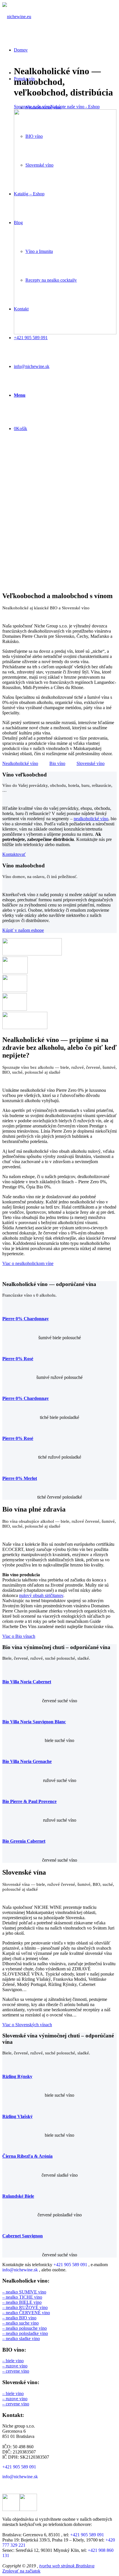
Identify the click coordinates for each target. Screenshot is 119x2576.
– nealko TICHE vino (22, 2297)
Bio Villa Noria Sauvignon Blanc (34, 1722)
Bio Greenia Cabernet (24, 1841)
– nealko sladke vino (21, 2339)
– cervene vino (16, 2371)
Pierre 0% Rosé (18, 1359)
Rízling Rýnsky (17, 2076)
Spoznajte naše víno (32, 107)
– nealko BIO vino (19, 2318)
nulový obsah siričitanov (41, 1595)
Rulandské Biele (18, 2196)
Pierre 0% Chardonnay (26, 1319)
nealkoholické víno (91, 819)
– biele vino (13, 2361)
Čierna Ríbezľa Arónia (27, 2156)
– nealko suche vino (21, 2323)
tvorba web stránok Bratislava (67, 2566)
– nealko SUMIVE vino (24, 2292)
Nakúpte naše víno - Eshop (75, 107)
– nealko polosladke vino (25, 2333)
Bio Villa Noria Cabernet (27, 1682)
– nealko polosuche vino (25, 2328)
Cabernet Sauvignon (23, 2236)
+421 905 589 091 (70, 2265)
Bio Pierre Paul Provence (29, 1801)
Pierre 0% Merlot (20, 1478)
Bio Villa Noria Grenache (27, 1761)
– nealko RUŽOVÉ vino (25, 2307)
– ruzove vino (15, 2366)
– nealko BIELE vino (22, 2302)
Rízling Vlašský (17, 2116)
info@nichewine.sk (20, 2270)
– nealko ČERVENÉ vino (26, 2313)
